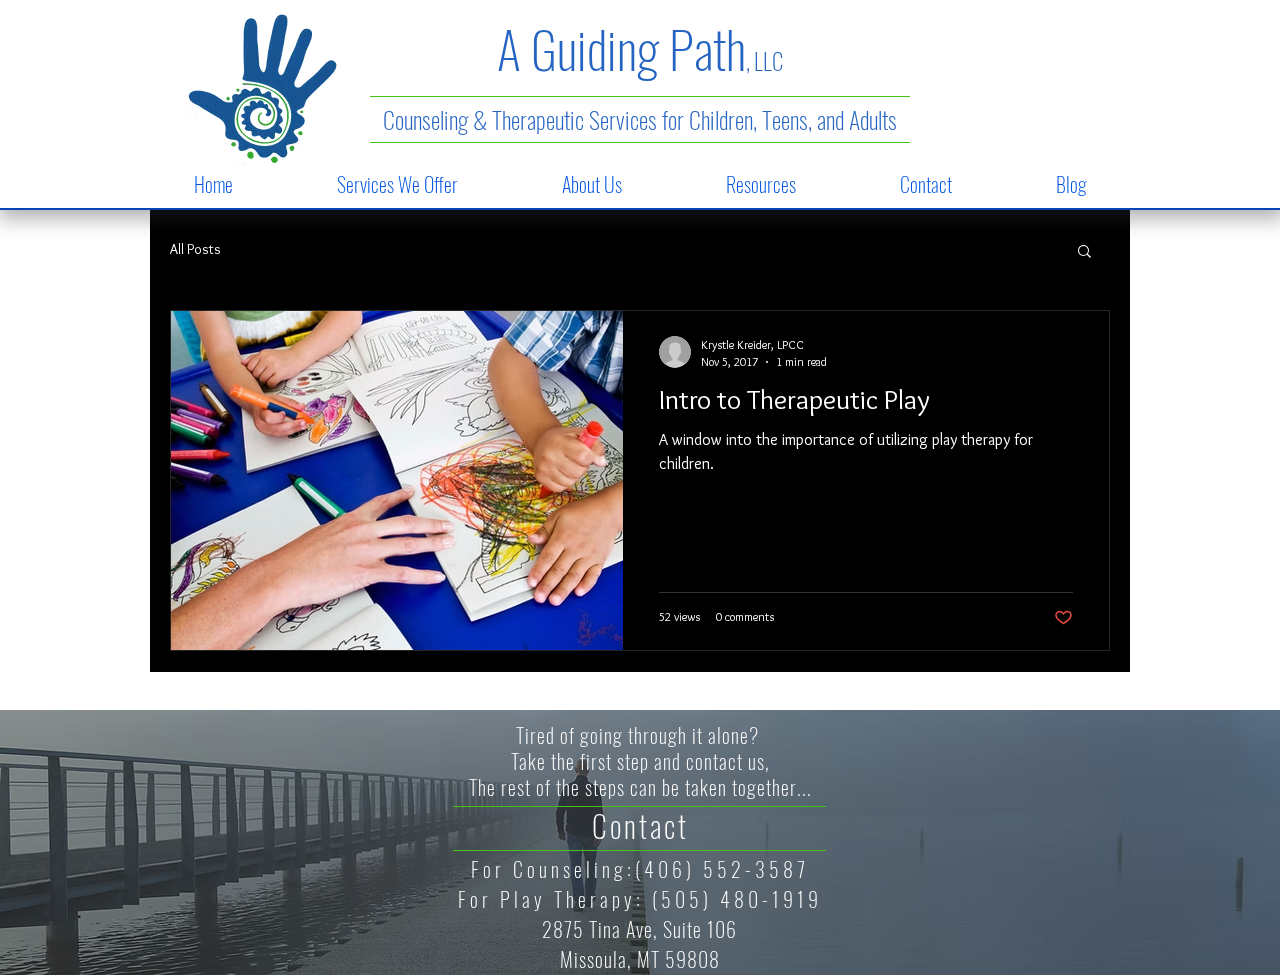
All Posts (195, 249)
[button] (397, 184)
